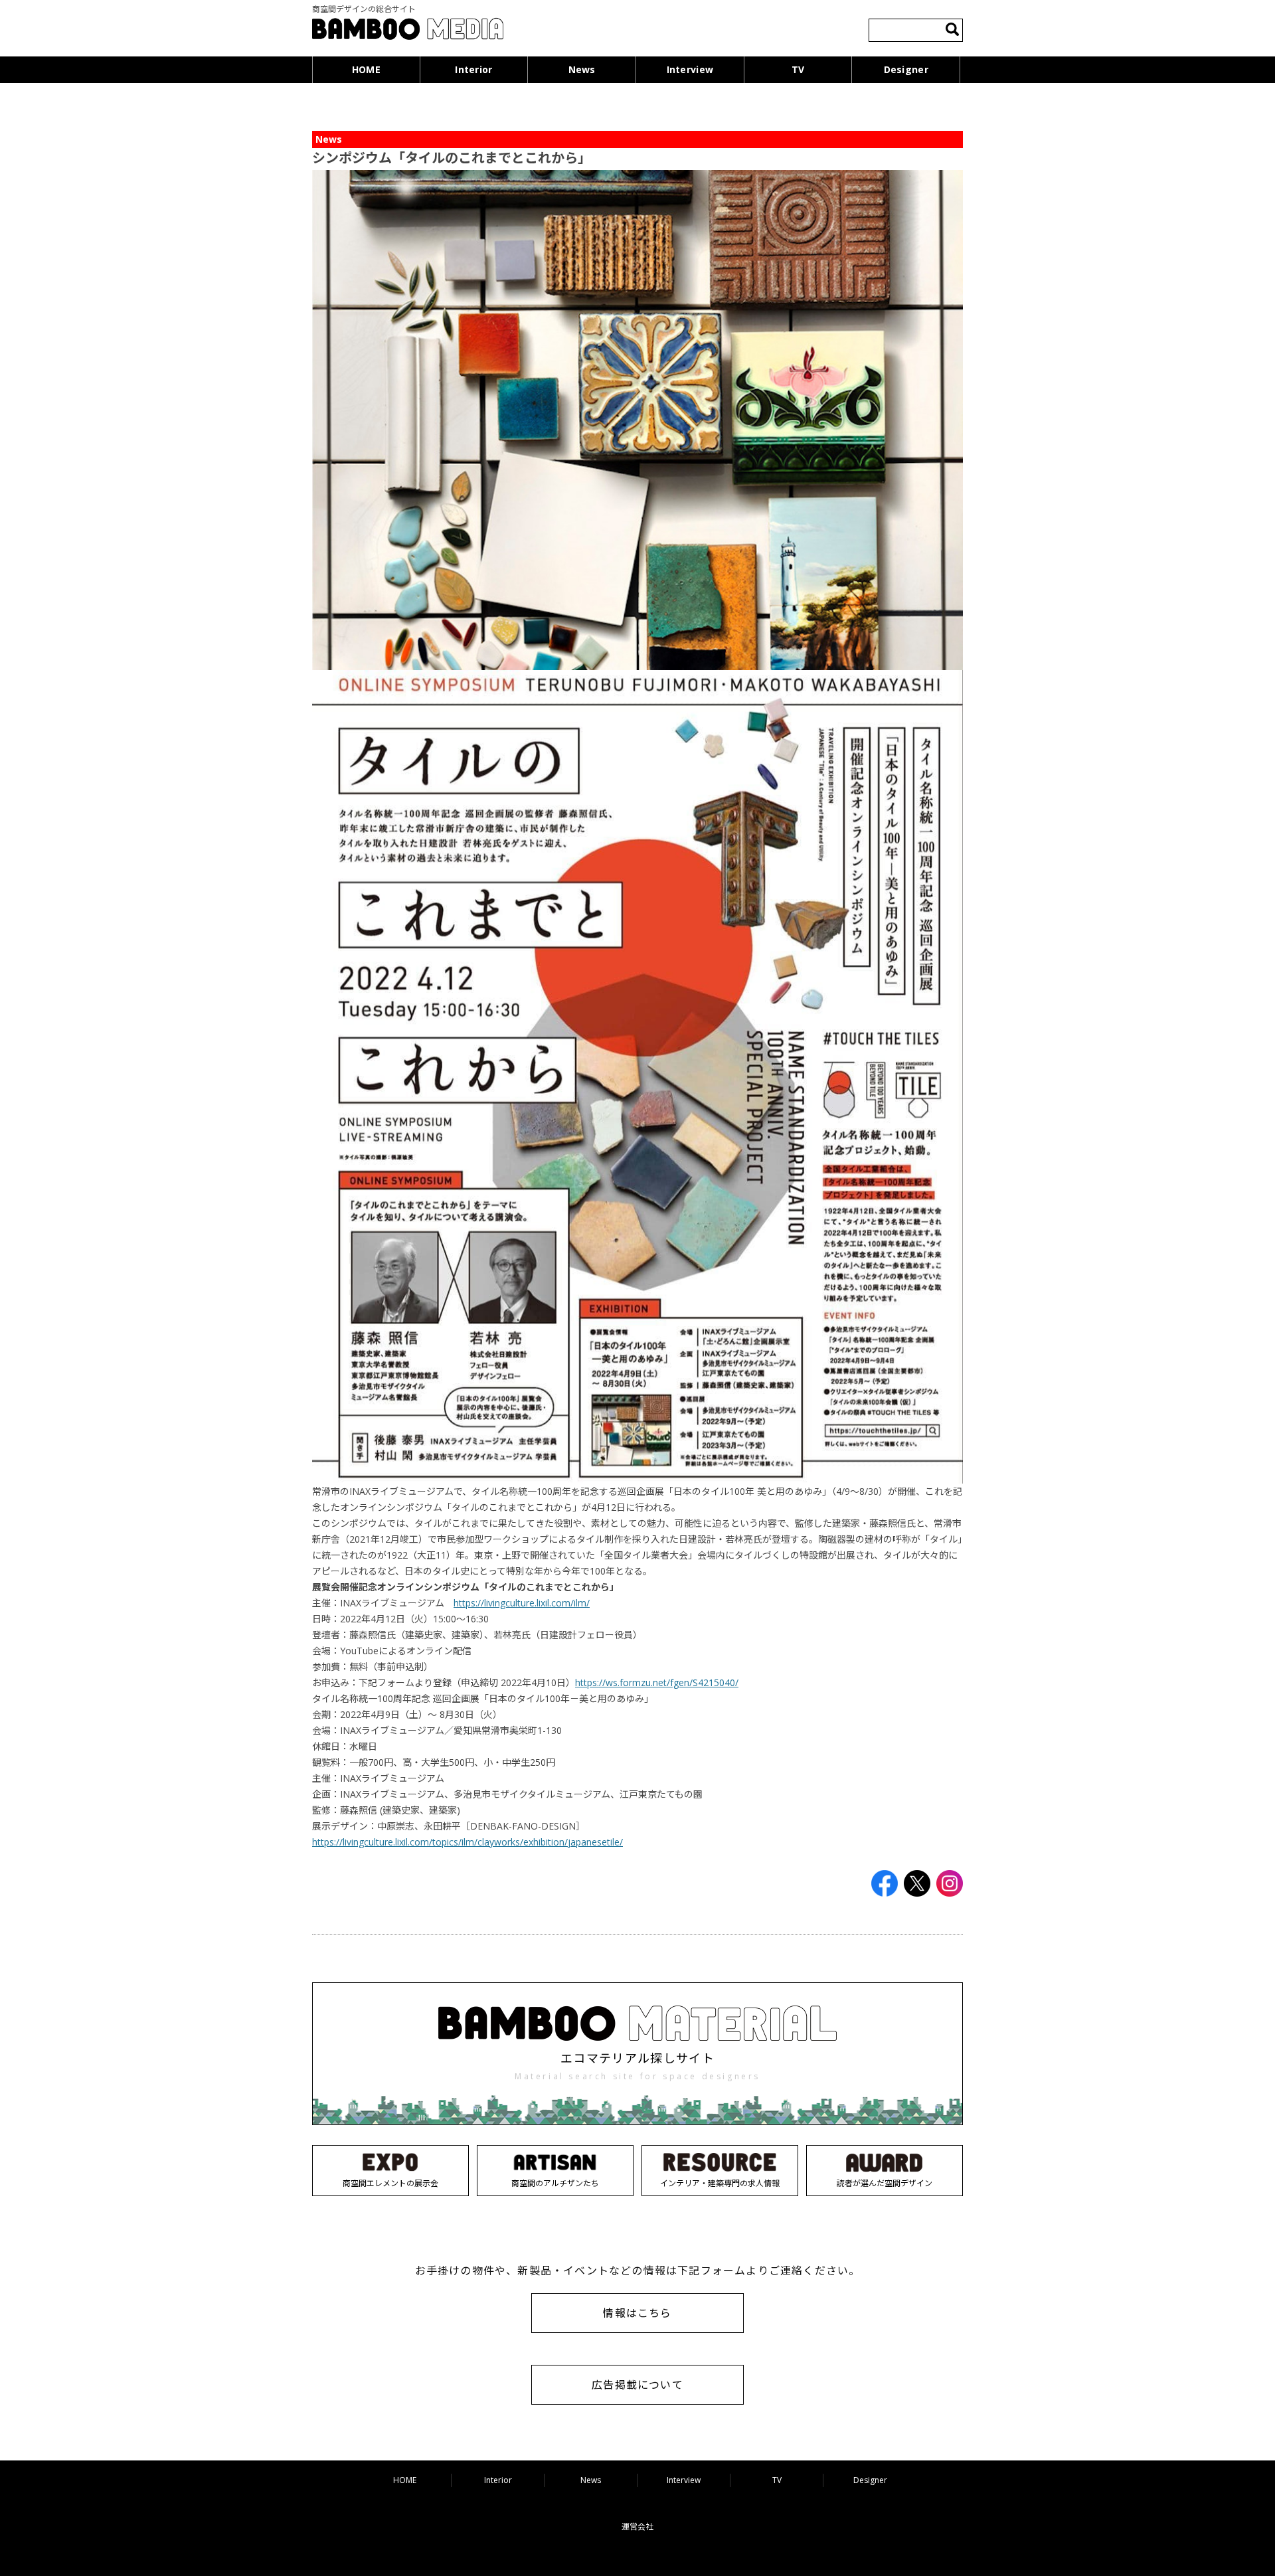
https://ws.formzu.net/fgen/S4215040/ (657, 1682)
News (582, 69)
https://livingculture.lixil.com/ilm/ (522, 1603)
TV (798, 69)
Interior (473, 69)
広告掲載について (637, 2385)
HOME (366, 69)
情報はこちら (637, 2313)
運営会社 (637, 2527)
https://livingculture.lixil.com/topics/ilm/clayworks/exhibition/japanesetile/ (467, 1842)
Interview (690, 69)
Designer (906, 69)
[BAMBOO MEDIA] (408, 31)
